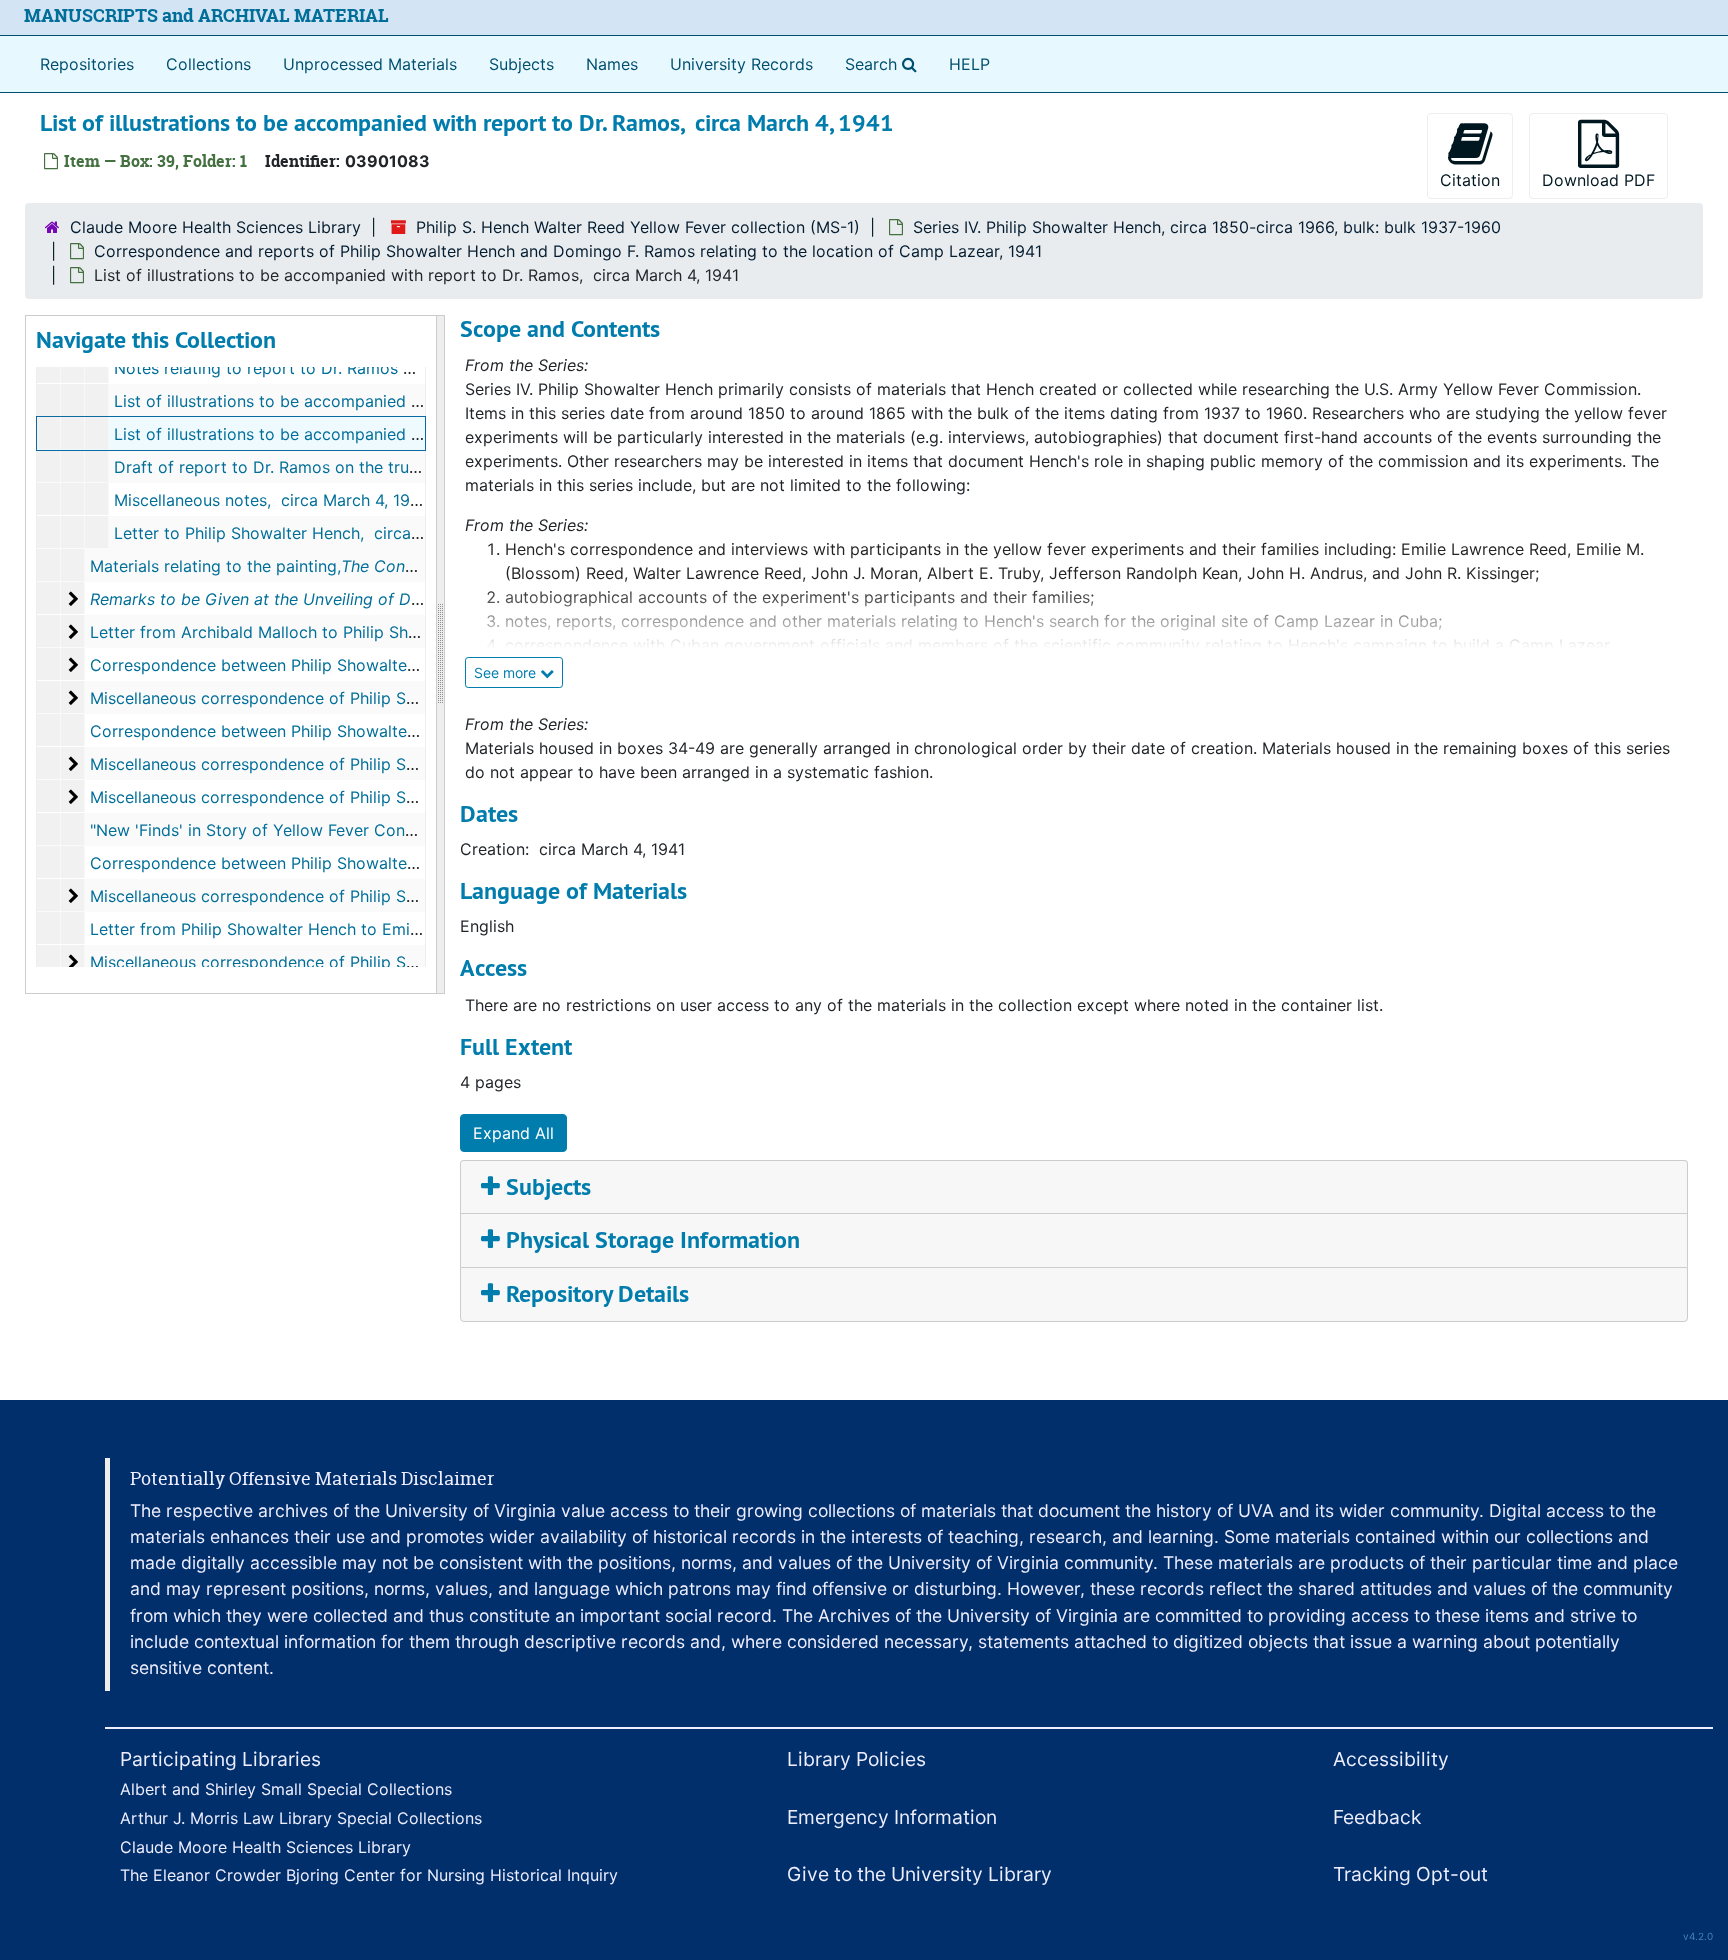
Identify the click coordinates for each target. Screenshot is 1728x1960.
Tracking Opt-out (1410, 1874)
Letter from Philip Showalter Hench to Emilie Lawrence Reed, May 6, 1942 (369, 929)
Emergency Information (892, 1817)
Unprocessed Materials (370, 64)
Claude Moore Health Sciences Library (215, 227)
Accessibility (1391, 1759)
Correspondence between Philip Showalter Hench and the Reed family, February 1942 (414, 731)
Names (612, 64)
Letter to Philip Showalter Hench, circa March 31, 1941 (320, 533)
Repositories (87, 64)
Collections (208, 64)
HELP (969, 64)
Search (885, 63)
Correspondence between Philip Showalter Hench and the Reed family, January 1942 (411, 665)
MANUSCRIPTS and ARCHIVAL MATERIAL (206, 15)
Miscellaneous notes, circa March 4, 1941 (270, 500)
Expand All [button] (513, 1133)
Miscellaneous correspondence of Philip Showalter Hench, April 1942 (350, 896)
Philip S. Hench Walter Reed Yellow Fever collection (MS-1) (638, 227)
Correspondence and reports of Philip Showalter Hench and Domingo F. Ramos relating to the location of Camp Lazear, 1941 (568, 251)
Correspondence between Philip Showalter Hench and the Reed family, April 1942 (398, 863)
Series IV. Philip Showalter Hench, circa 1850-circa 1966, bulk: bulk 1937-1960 (1207, 227)
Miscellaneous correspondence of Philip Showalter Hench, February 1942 (366, 764)
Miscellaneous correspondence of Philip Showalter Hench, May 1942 (349, 962)
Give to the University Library (919, 1874)
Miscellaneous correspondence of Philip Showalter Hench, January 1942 (363, 698)
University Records (741, 64)
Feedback (1377, 1817)
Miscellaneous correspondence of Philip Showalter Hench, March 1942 (356, 797)
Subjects (521, 64)
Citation (1470, 180)
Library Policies (856, 1759)
